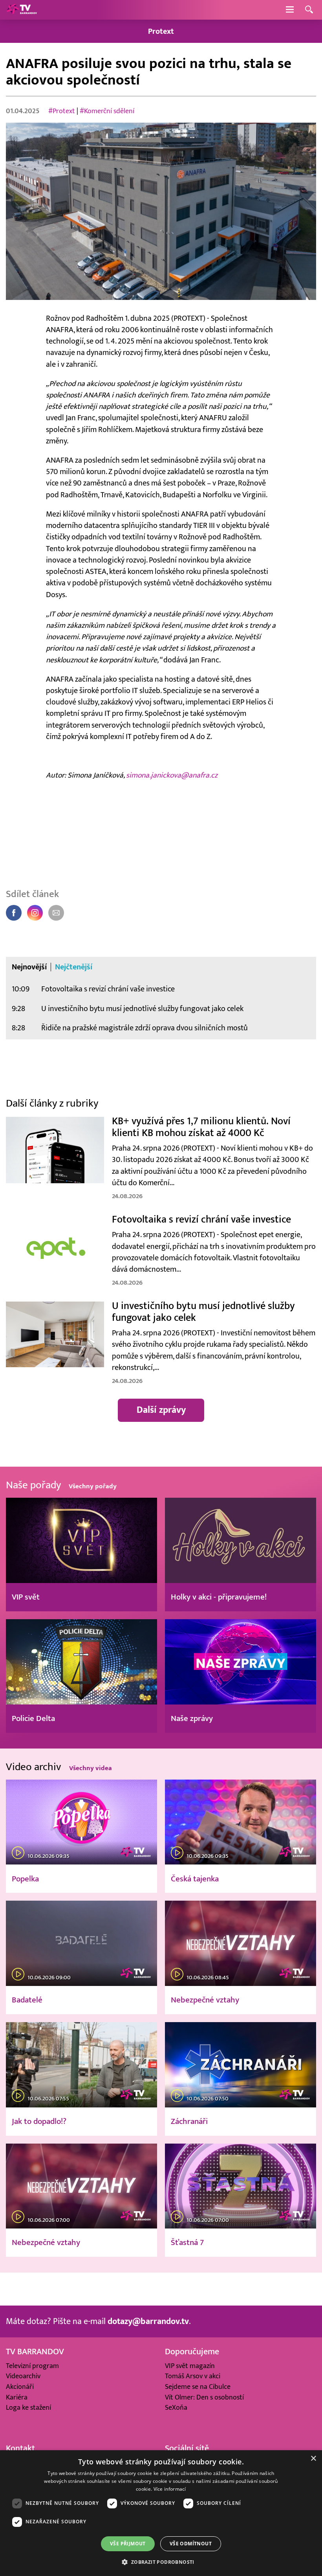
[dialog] (161, 2513)
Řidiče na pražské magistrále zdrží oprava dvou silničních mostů (145, 1028)
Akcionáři (20, 2387)
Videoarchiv (23, 2376)
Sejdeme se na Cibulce (198, 2387)
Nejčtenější (74, 967)
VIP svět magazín (190, 2366)
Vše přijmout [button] (128, 2544)
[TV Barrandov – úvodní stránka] (22, 10)
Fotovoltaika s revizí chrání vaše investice (108, 989)
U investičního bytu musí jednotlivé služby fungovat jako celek (142, 1009)
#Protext (62, 111)
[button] (161, 2562)
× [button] (313, 2459)
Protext (161, 31)
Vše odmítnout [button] (191, 2544)
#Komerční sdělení (107, 111)
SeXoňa (176, 2408)
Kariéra (17, 2397)
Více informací (170, 2489)
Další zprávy (161, 1410)
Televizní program (32, 2366)
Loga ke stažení (28, 2408)
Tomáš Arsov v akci (193, 2376)
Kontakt (20, 2448)
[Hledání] (309, 10)
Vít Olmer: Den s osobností (204, 2397)
